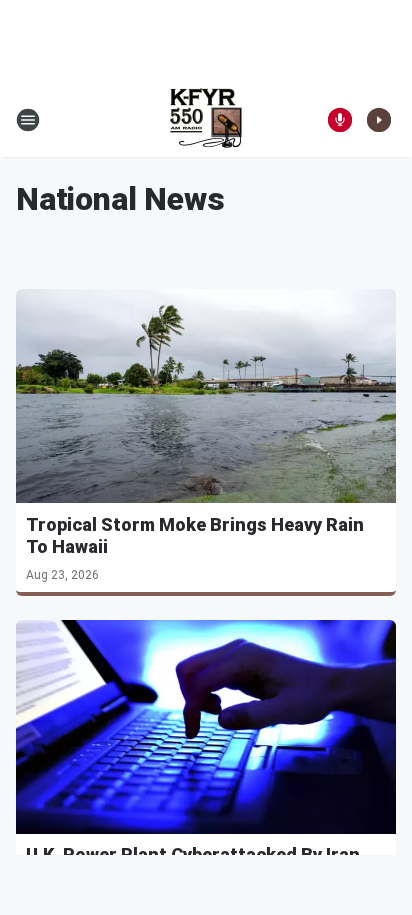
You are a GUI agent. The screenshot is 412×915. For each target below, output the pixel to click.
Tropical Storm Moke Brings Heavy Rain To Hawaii (195, 535)
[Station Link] (206, 120)
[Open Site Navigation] (28, 120)
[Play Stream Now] (379, 120)
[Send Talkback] (340, 120)
